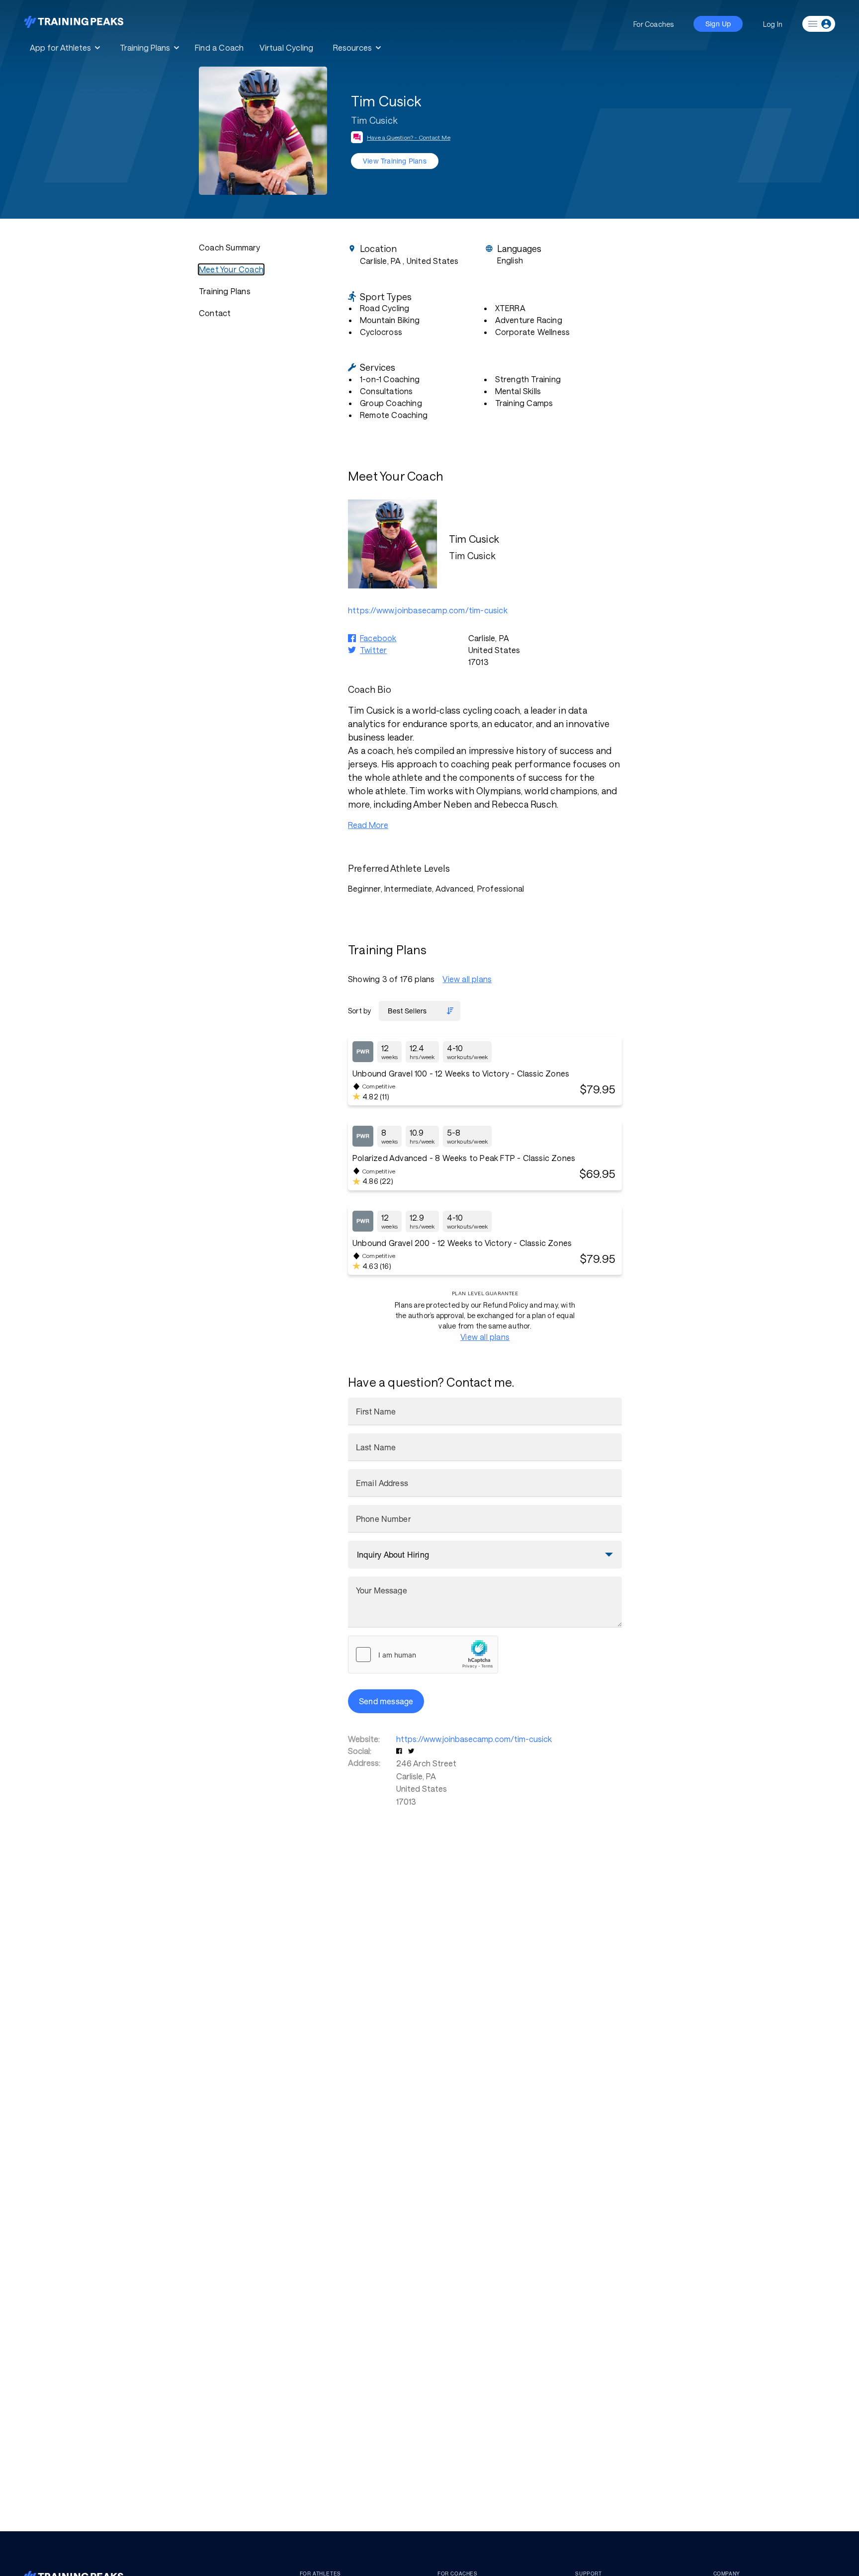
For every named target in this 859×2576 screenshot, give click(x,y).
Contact (215, 313)
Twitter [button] (373, 650)
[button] (400, 1751)
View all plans (467, 979)
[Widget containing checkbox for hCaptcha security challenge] (423, 1655)
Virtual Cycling (286, 47)
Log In (773, 24)
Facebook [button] (378, 638)
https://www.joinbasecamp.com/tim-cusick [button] (428, 610)
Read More (368, 825)
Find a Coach (219, 47)
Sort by (359, 1011)
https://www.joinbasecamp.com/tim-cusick (474, 1739)
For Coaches (653, 24)
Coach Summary (230, 247)
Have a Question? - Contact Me (409, 137)
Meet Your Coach (231, 269)
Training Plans (225, 291)
